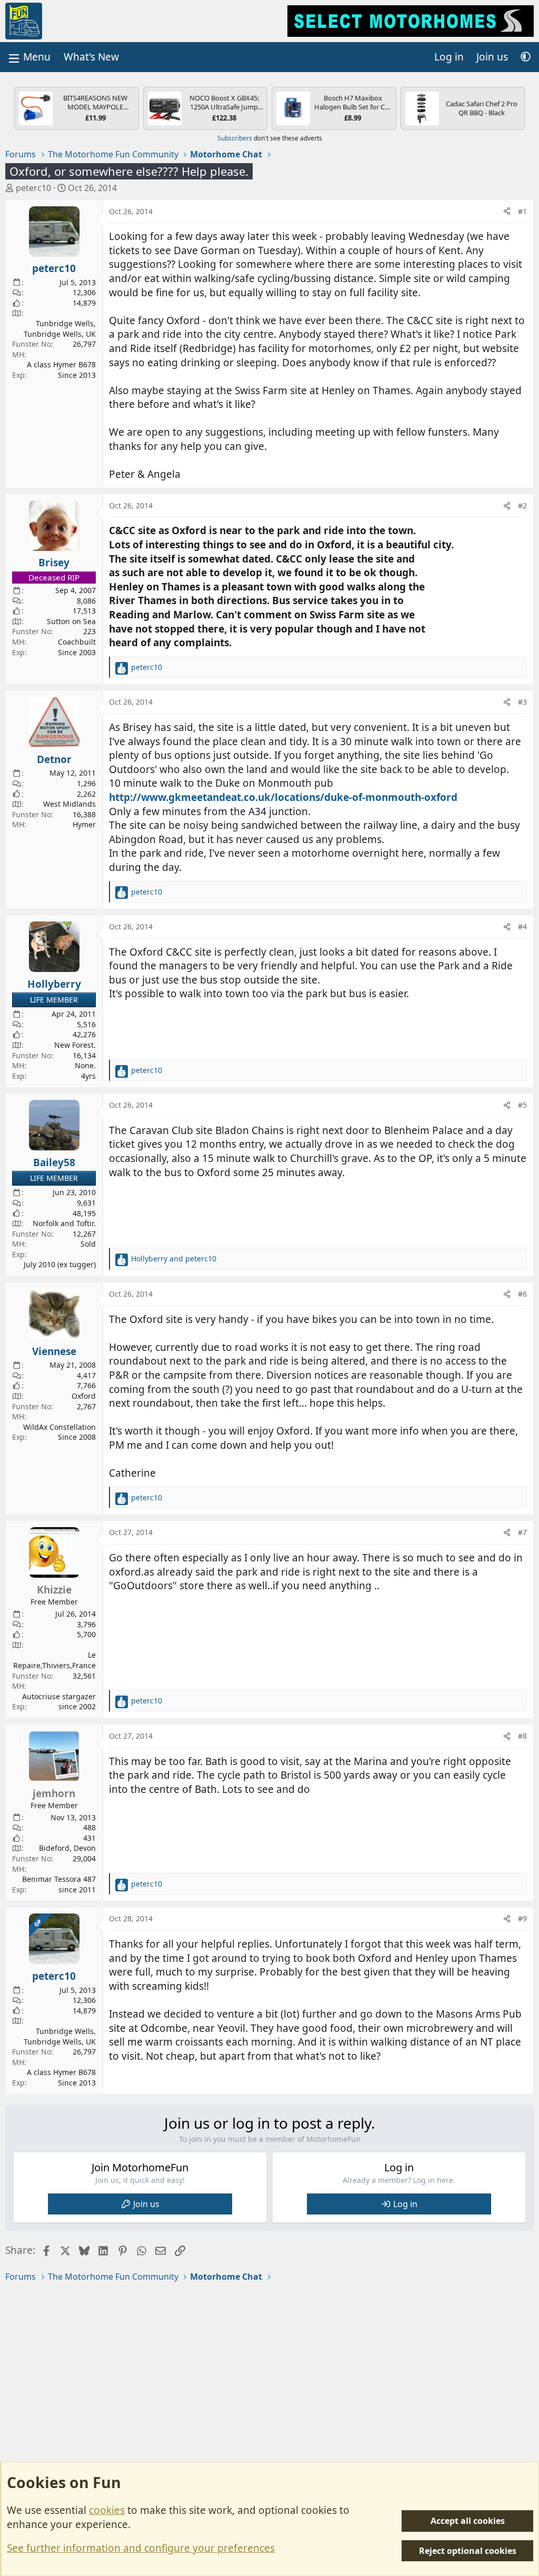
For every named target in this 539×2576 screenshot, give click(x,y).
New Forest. (75, 1045)
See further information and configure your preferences (141, 2548)
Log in (405, 2204)
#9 (522, 1918)
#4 (522, 926)
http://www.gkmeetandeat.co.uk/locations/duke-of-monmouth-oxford (283, 797)
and (174, 1259)
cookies (107, 2510)
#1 (522, 211)
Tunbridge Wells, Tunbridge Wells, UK (60, 329)
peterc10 (33, 188)
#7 (522, 1532)
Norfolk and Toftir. (64, 1223)
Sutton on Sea (71, 621)
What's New (91, 57)
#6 (522, 1294)
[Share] (507, 212)
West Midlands (69, 804)
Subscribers (235, 138)
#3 (522, 702)
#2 (522, 505)
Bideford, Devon (67, 1848)
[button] (526, 57)
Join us (146, 2204)
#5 (522, 1105)
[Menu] (28, 57)
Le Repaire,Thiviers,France (54, 1660)
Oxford (84, 1396)
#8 (522, 1736)
